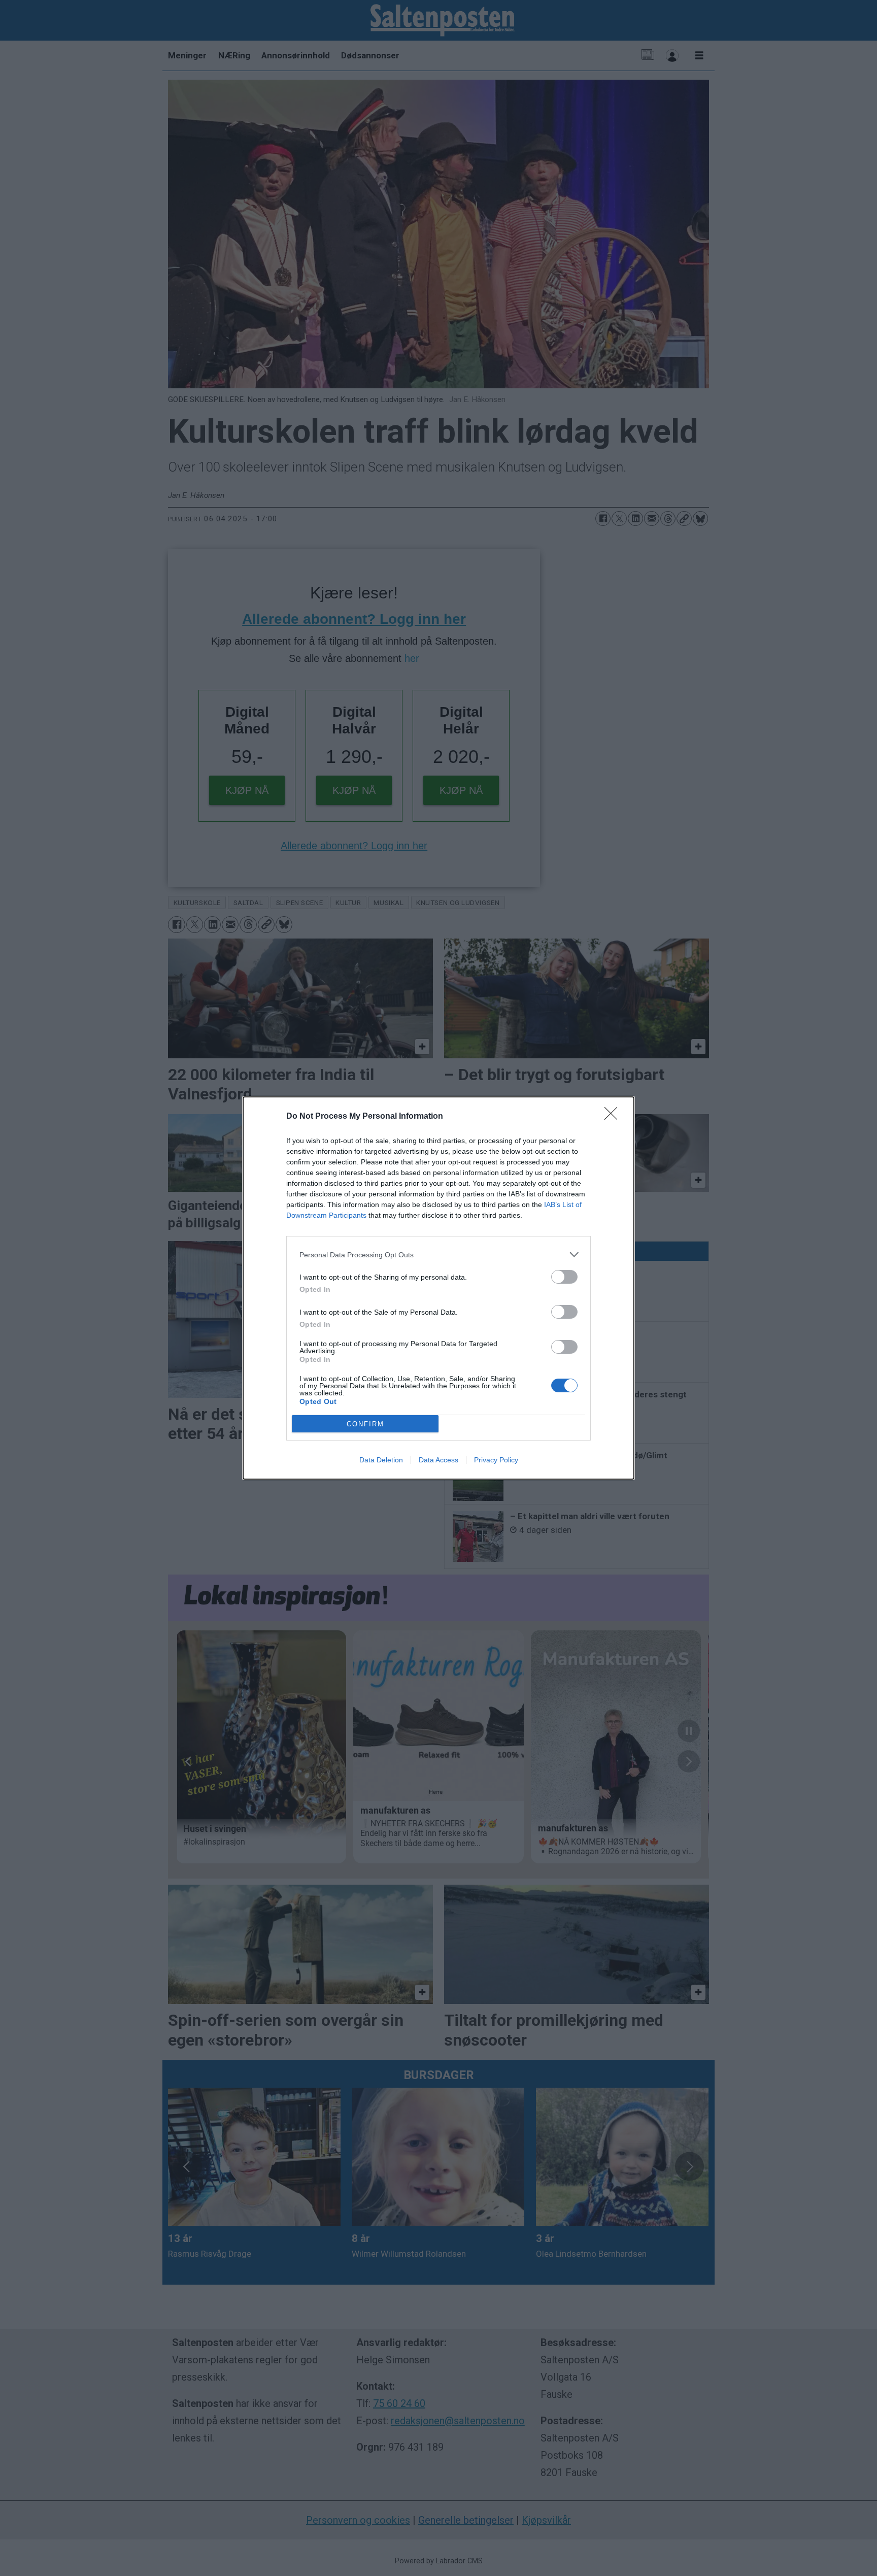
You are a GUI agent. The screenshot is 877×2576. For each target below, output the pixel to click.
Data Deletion (381, 1460)
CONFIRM (365, 1424)
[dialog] (438, 1288)
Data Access (438, 1460)
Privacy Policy (496, 1460)
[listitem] (438, 1254)
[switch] (564, 1277)
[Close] (614, 1117)
